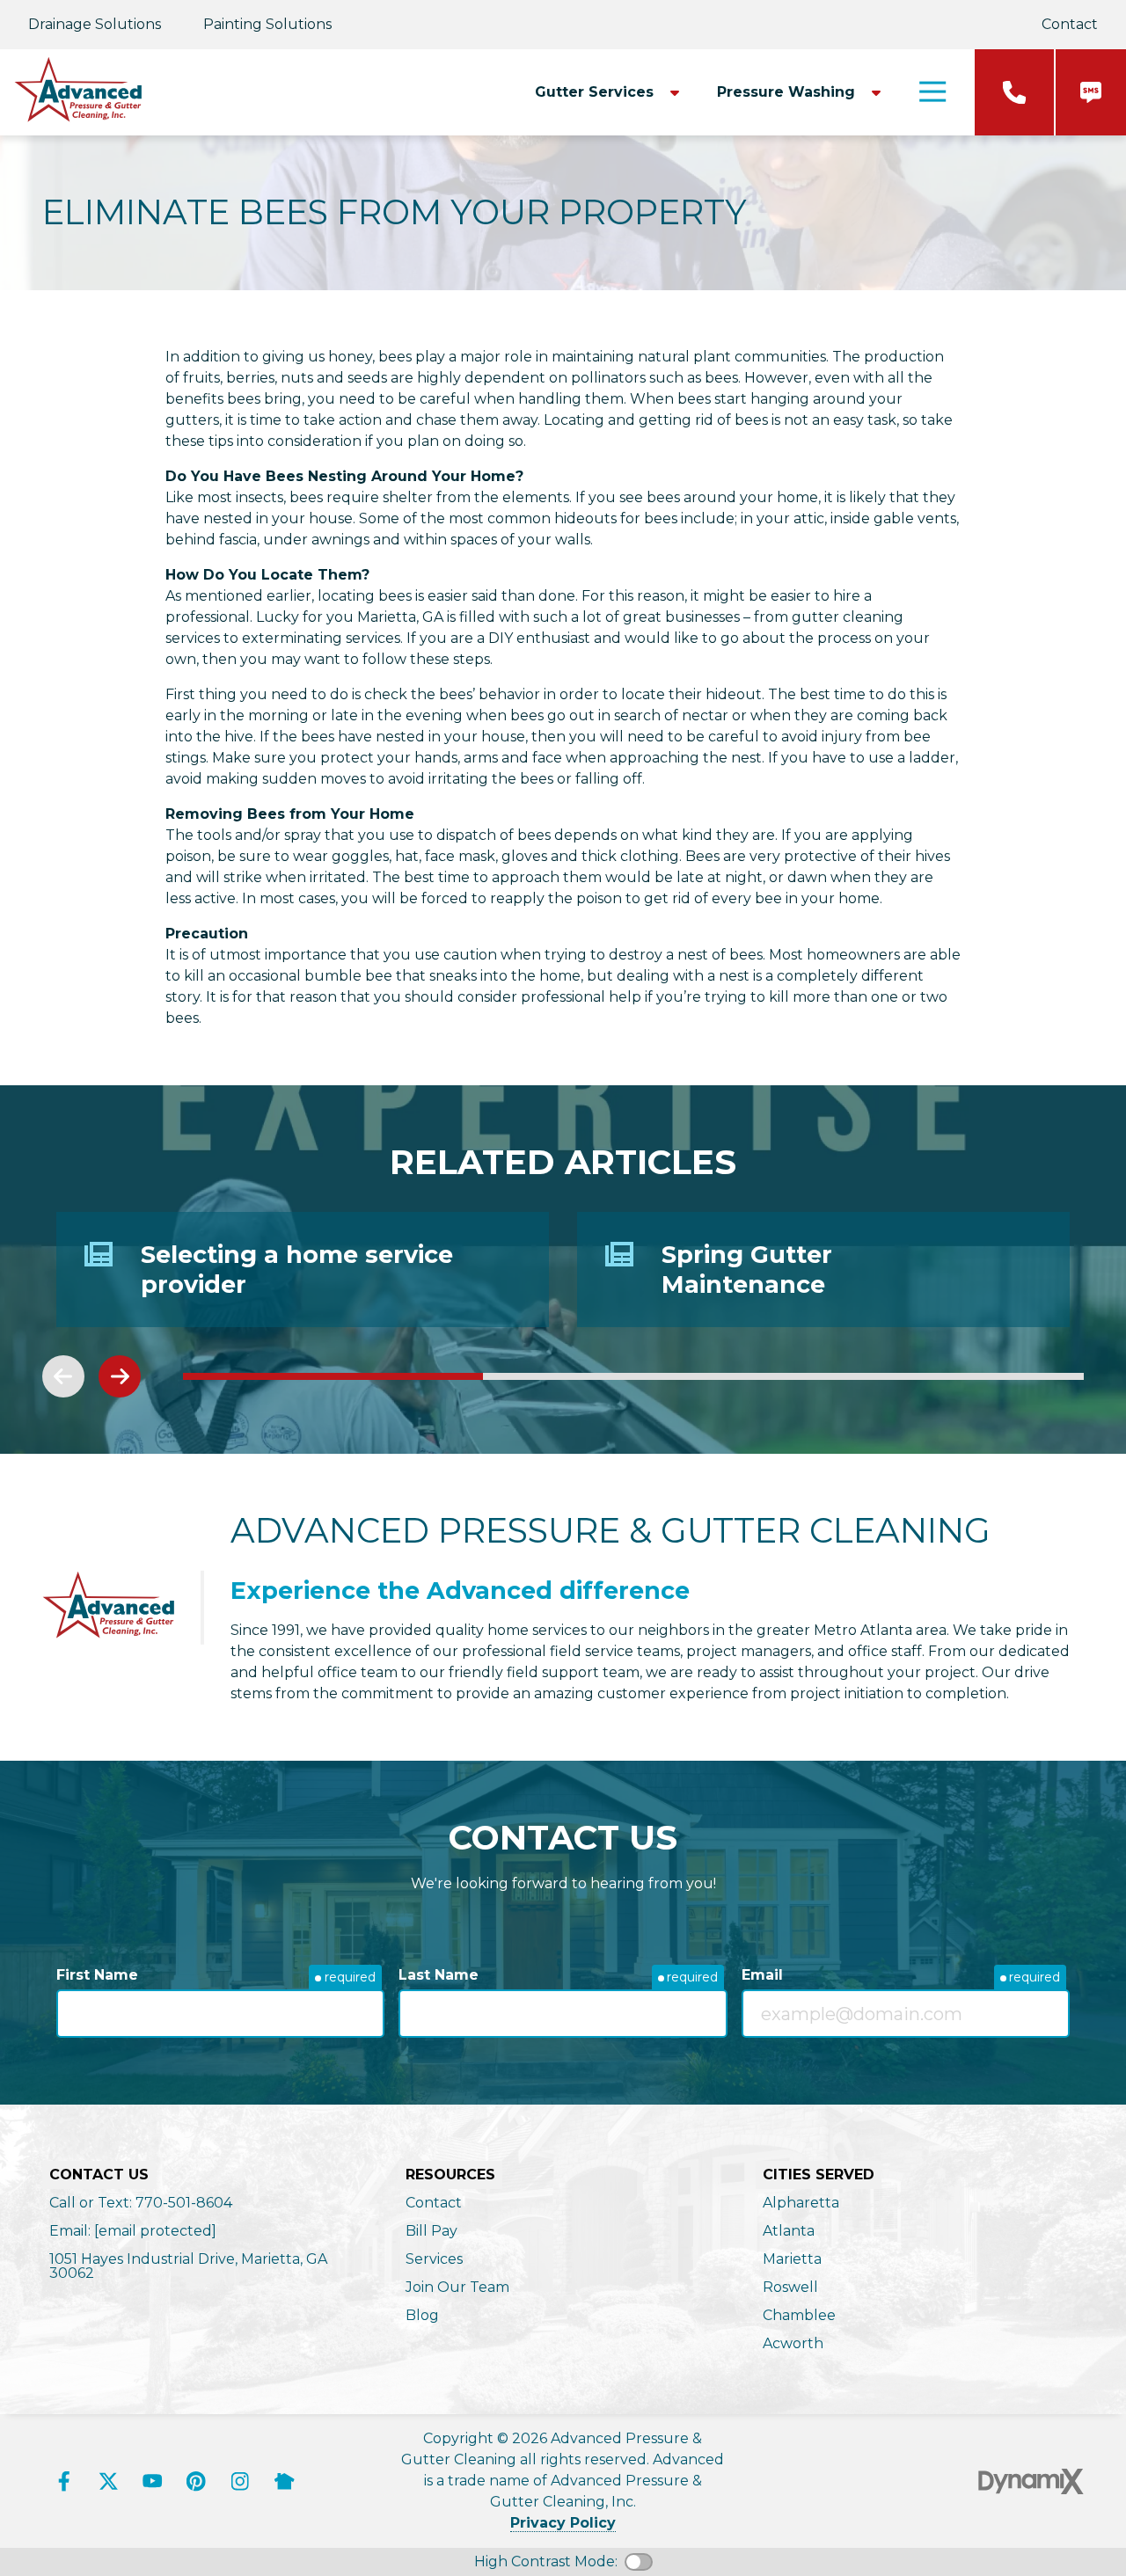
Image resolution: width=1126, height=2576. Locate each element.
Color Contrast (639, 2562)
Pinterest (196, 2481)
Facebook (64, 2481)
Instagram (240, 2481)
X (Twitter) (108, 2481)
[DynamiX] (1031, 2481)
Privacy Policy (563, 2523)
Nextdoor (284, 2481)
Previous (63, 1376)
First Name (97, 1975)
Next (120, 1376)
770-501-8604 (1014, 92)
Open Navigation (932, 92)
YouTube (152, 2481)
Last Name (439, 1975)
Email (762, 1975)
